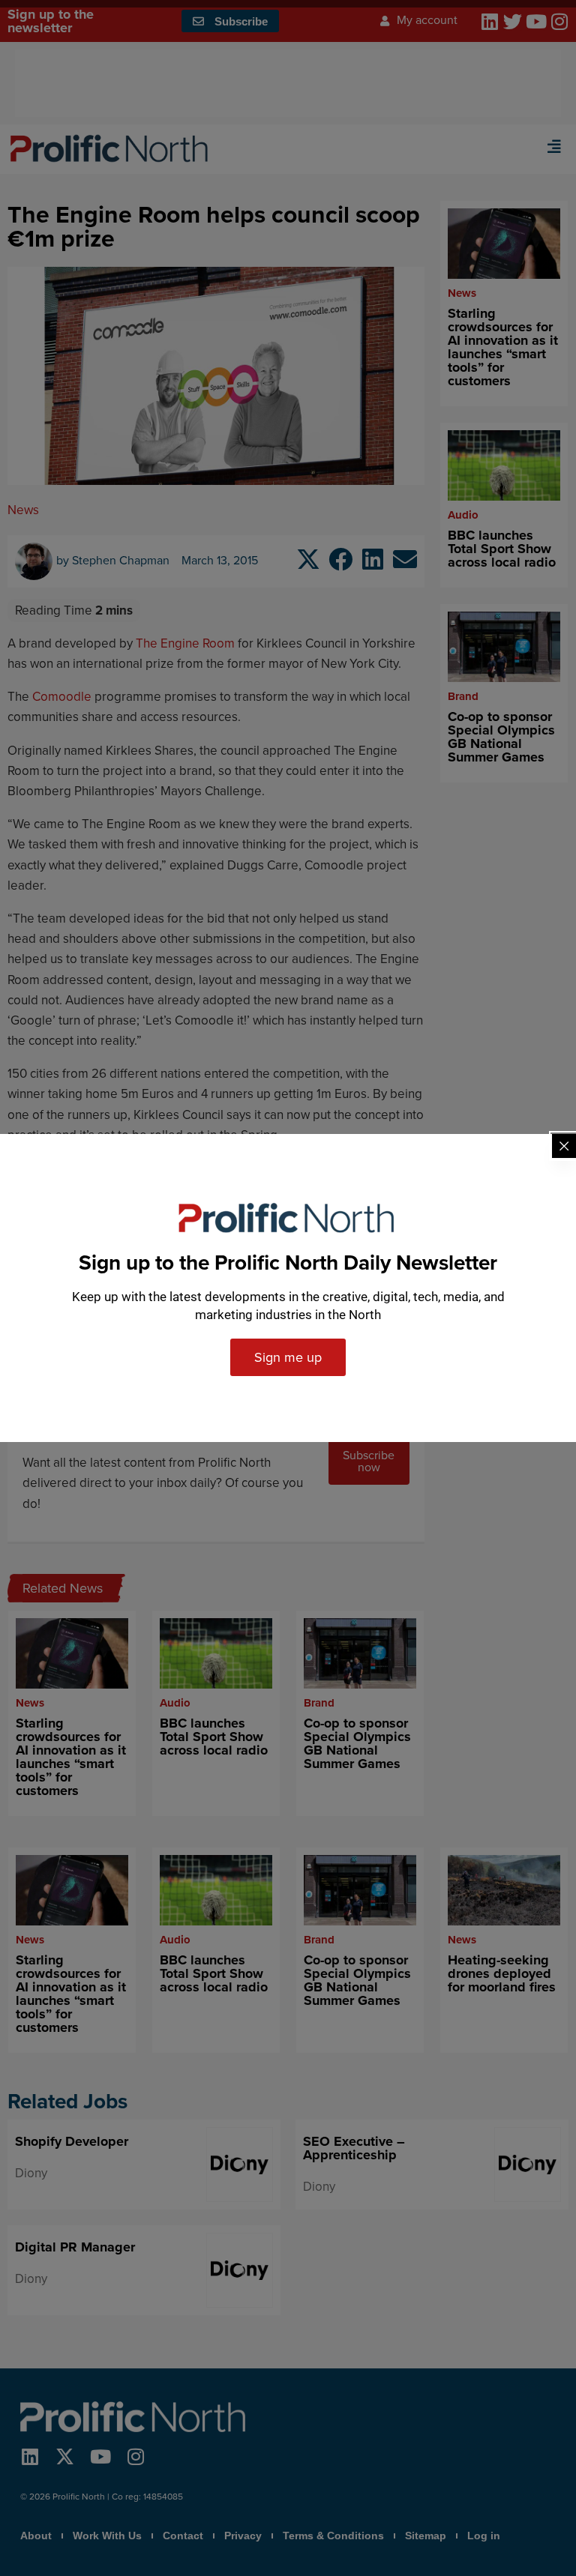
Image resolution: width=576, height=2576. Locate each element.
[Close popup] (564, 1146)
